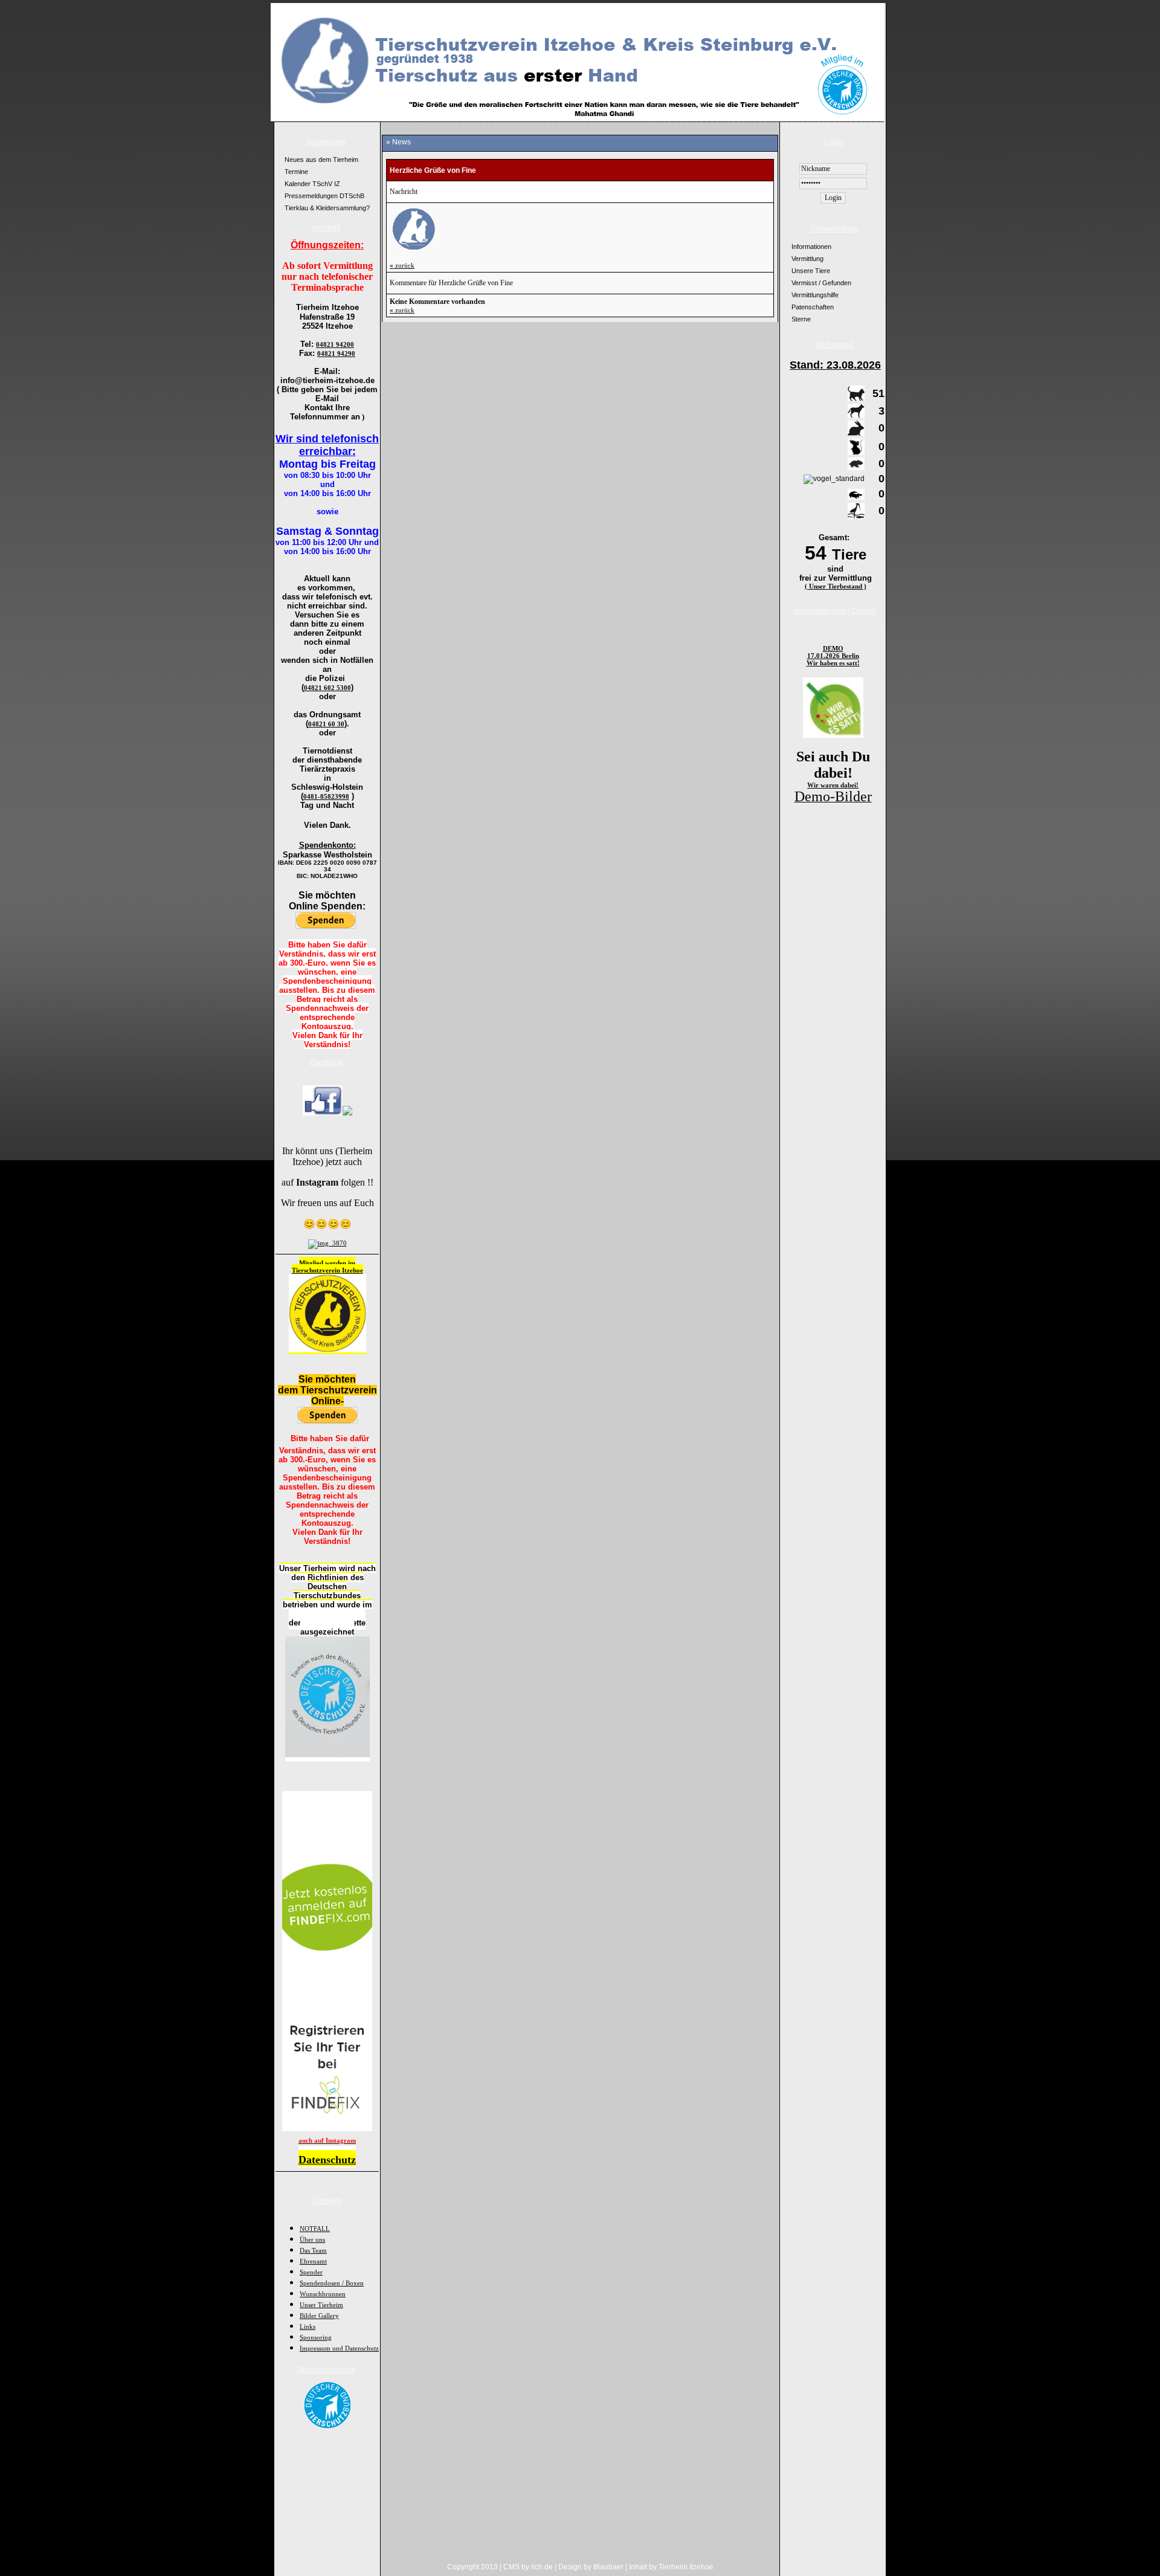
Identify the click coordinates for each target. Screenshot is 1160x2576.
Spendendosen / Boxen (332, 2283)
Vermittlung (807, 259)
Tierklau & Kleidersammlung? (327, 208)
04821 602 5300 (327, 688)
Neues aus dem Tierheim (321, 160)
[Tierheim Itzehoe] (323, 1113)
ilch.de (542, 2567)
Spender (311, 2272)
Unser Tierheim (321, 2305)
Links (308, 2326)
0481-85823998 (326, 796)
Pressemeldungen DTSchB (324, 196)
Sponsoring (316, 2337)
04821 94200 (335, 344)
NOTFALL (315, 2229)
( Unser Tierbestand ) (836, 586)
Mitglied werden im (327, 1263)
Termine (296, 172)
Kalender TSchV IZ (312, 184)
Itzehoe (353, 1270)
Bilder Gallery (319, 2316)
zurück (402, 265)
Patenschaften (813, 307)
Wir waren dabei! (833, 785)
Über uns (312, 2239)
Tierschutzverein (317, 1270)
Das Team (313, 2250)
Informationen (811, 247)
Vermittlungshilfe (815, 295)
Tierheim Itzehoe (686, 2567)
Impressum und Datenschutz (339, 2348)
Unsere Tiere (811, 271)
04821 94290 (336, 353)
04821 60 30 (326, 724)
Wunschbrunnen (323, 2294)
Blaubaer (608, 2567)
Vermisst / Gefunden (821, 283)
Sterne (801, 319)
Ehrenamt (313, 2261)
